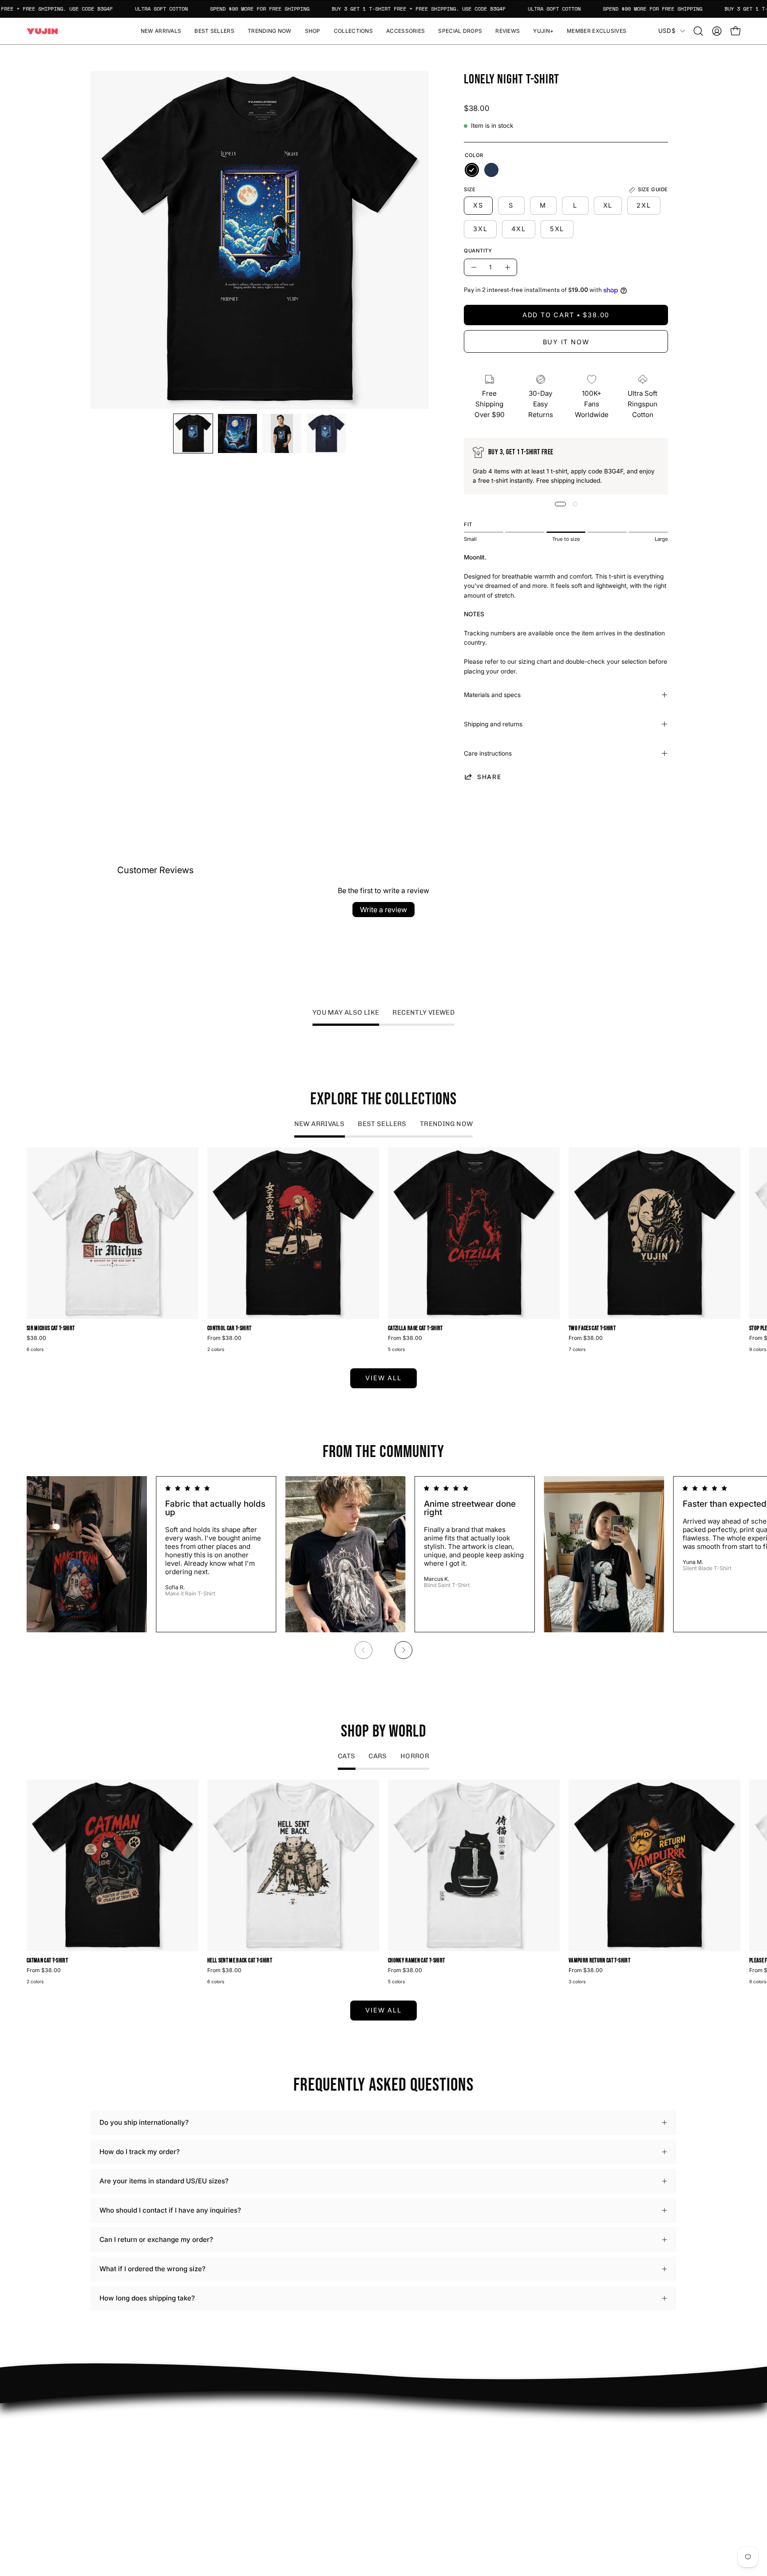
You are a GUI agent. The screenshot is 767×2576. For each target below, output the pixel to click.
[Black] (472, 170)
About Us (407, 2441)
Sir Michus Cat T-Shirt (51, 1329)
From (224, 1338)
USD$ (667, 31)
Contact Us (410, 2455)
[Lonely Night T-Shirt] (193, 433)
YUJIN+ (284, 2493)
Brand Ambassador (301, 2427)
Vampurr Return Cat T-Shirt (599, 1961)
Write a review (383, 910)
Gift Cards (408, 2469)
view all (383, 1378)
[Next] (403, 1650)
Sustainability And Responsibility (323, 2455)
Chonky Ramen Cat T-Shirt (416, 1961)
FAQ (399, 2427)
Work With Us (293, 2441)
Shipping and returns (493, 724)
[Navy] (491, 170)
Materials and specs (492, 695)
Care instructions (488, 753)
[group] (383, 1251)
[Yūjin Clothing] (42, 31)
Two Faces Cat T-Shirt (592, 1329)
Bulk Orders (411, 2483)
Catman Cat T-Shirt (47, 1961)
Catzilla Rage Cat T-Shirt (415, 1329)
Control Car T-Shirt (229, 1329)
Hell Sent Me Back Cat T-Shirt (240, 1961)
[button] (313, 31)
